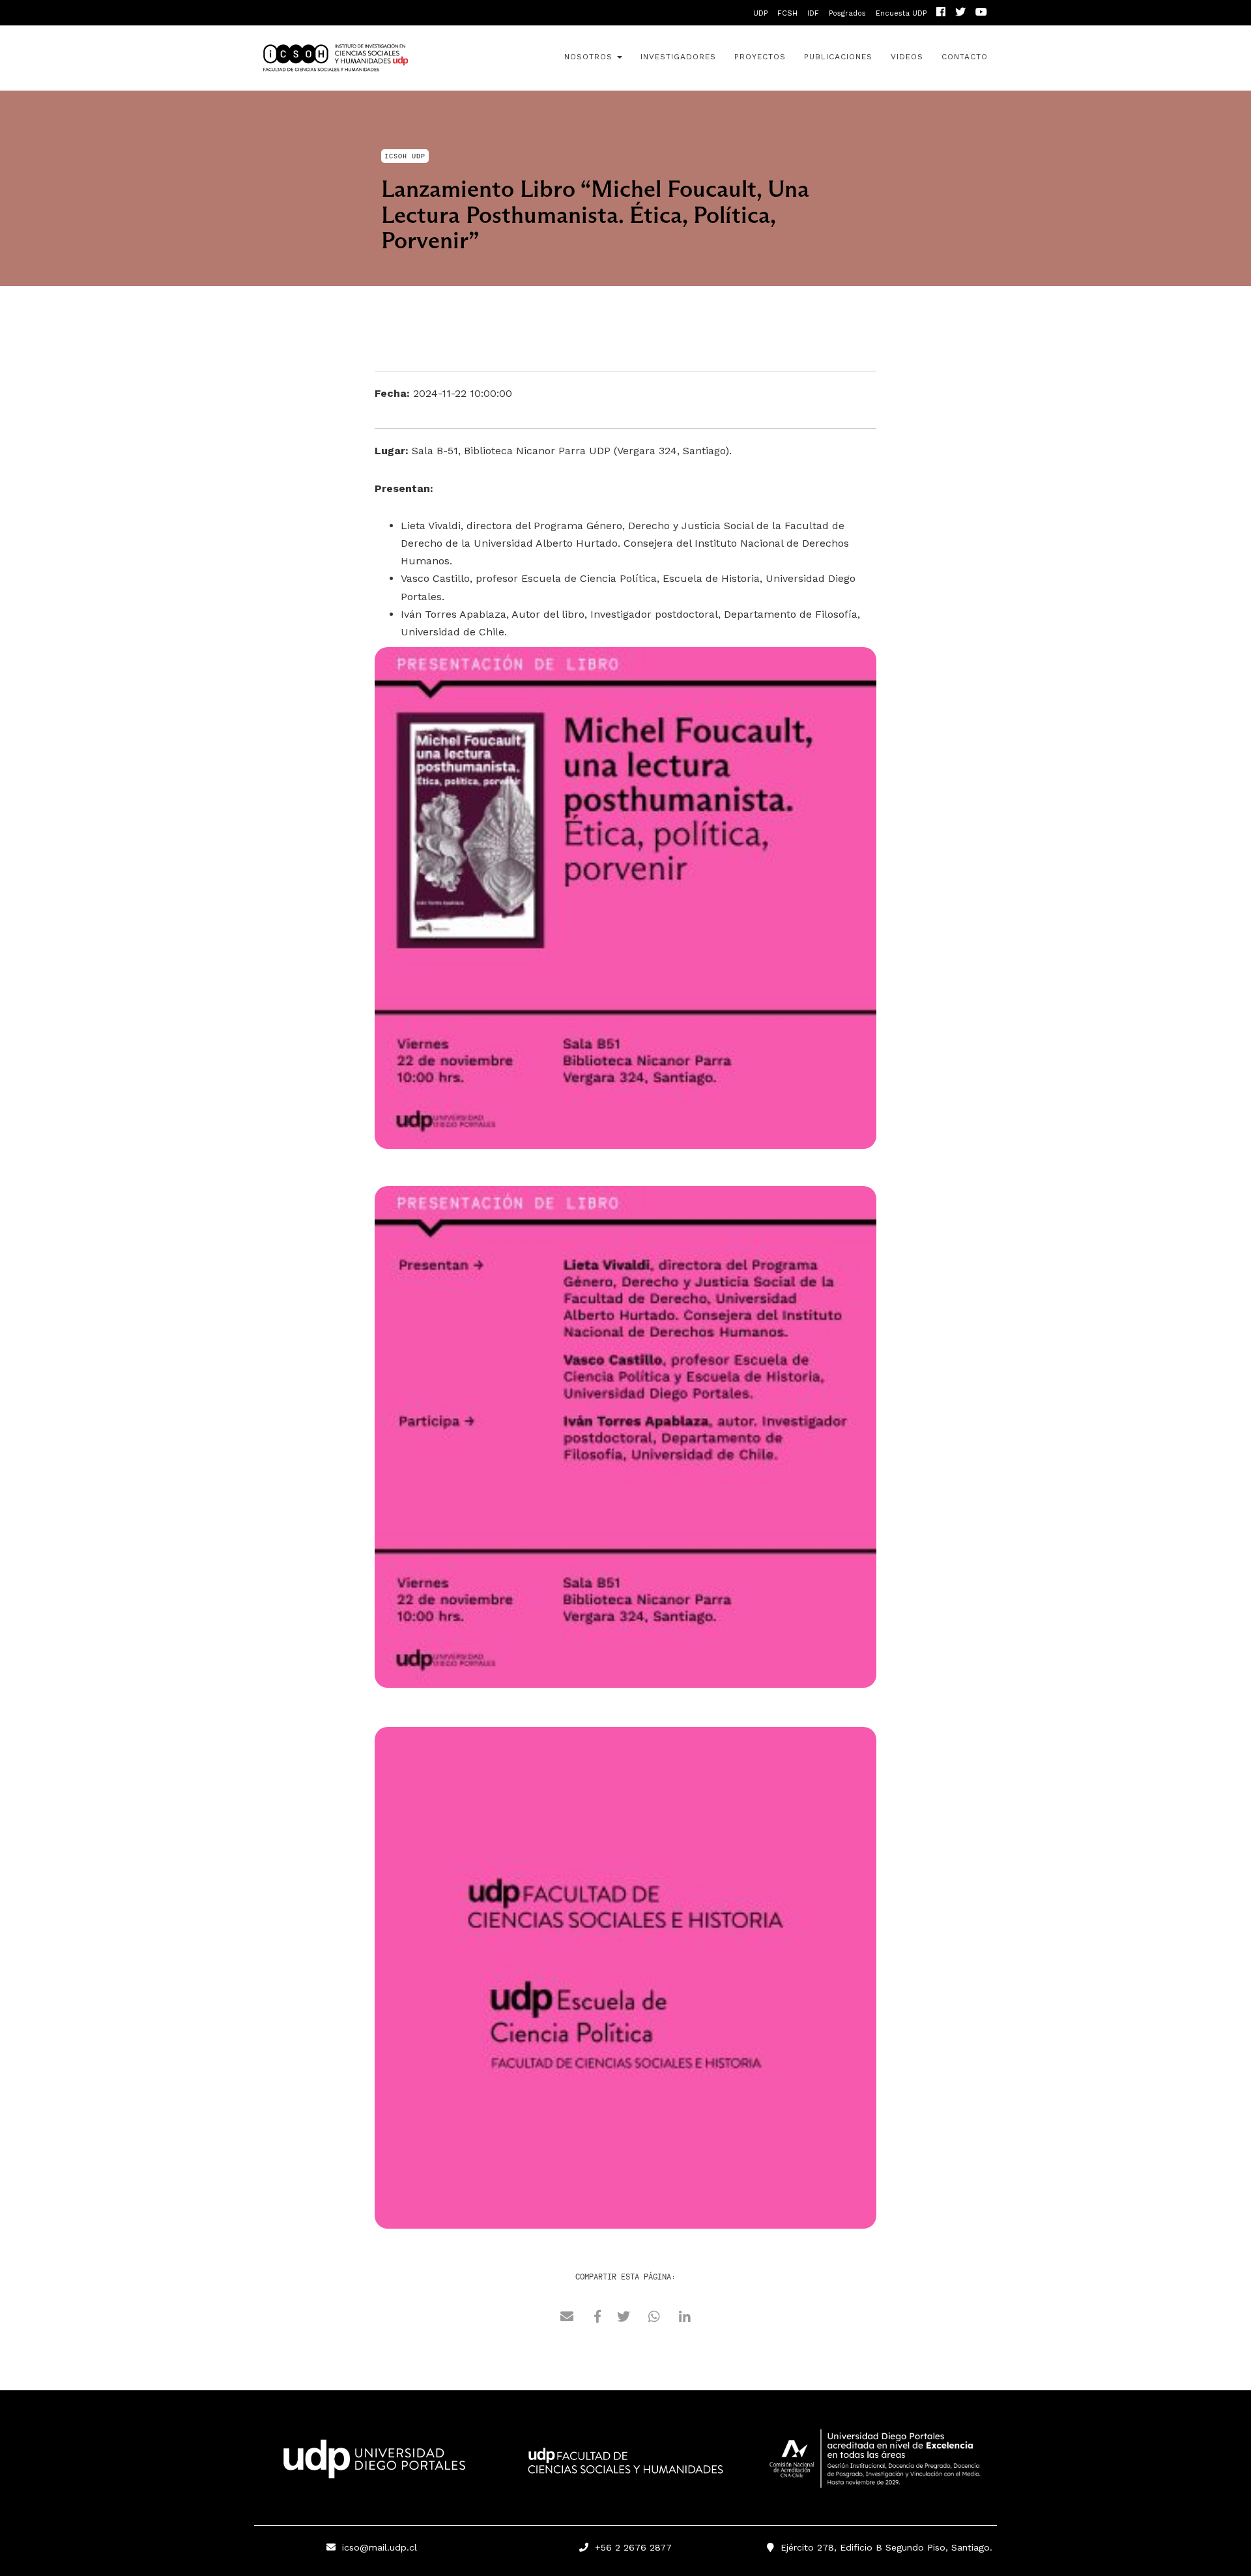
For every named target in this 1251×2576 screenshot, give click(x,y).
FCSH (787, 13)
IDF (813, 13)
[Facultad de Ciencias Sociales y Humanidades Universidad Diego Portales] (625, 2470)
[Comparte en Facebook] (597, 2319)
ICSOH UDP (371, 58)
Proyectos (760, 57)
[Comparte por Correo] (567, 2319)
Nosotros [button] (590, 57)
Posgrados (847, 13)
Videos (907, 57)
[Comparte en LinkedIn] (685, 2319)
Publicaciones (838, 57)
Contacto (965, 57)
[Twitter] (960, 13)
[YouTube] (981, 13)
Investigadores (678, 57)
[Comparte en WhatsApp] (654, 2319)
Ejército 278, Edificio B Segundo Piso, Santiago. (883, 2547)
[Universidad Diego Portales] (371, 2463)
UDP (760, 13)
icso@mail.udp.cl (380, 2547)
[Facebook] (941, 13)
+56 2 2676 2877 (630, 2547)
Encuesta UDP (901, 13)
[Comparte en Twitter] (624, 2319)
